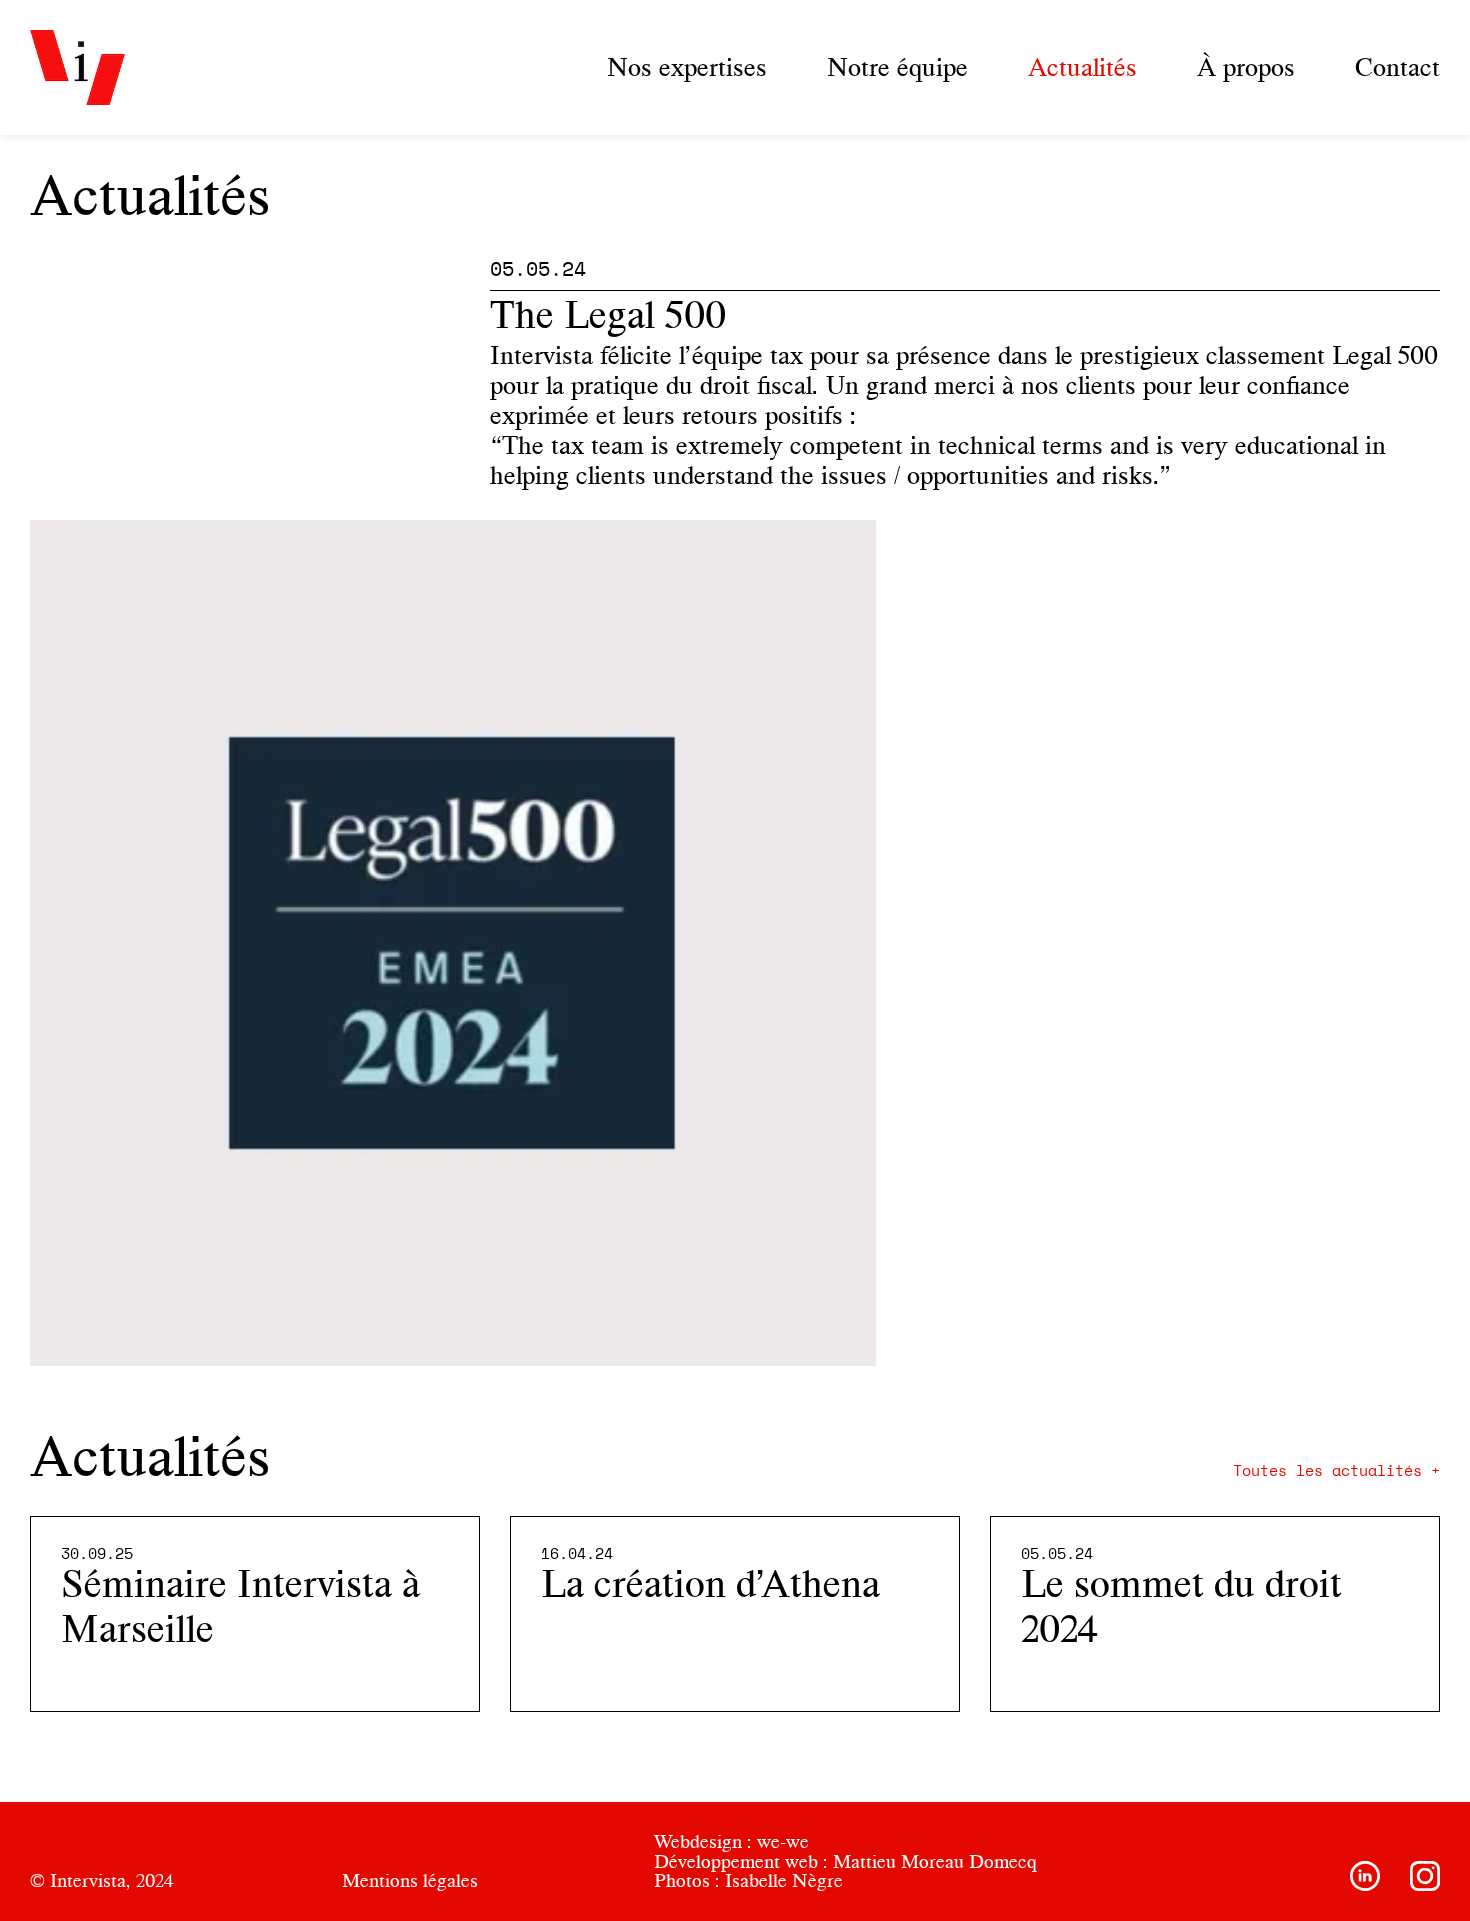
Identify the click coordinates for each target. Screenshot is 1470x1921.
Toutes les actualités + (1336, 1471)
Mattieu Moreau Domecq (935, 1861)
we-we (783, 1841)
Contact (1397, 67)
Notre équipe (897, 67)
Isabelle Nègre (784, 1880)
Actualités (1082, 67)
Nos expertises (687, 67)
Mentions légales (410, 1880)
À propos (1246, 67)
